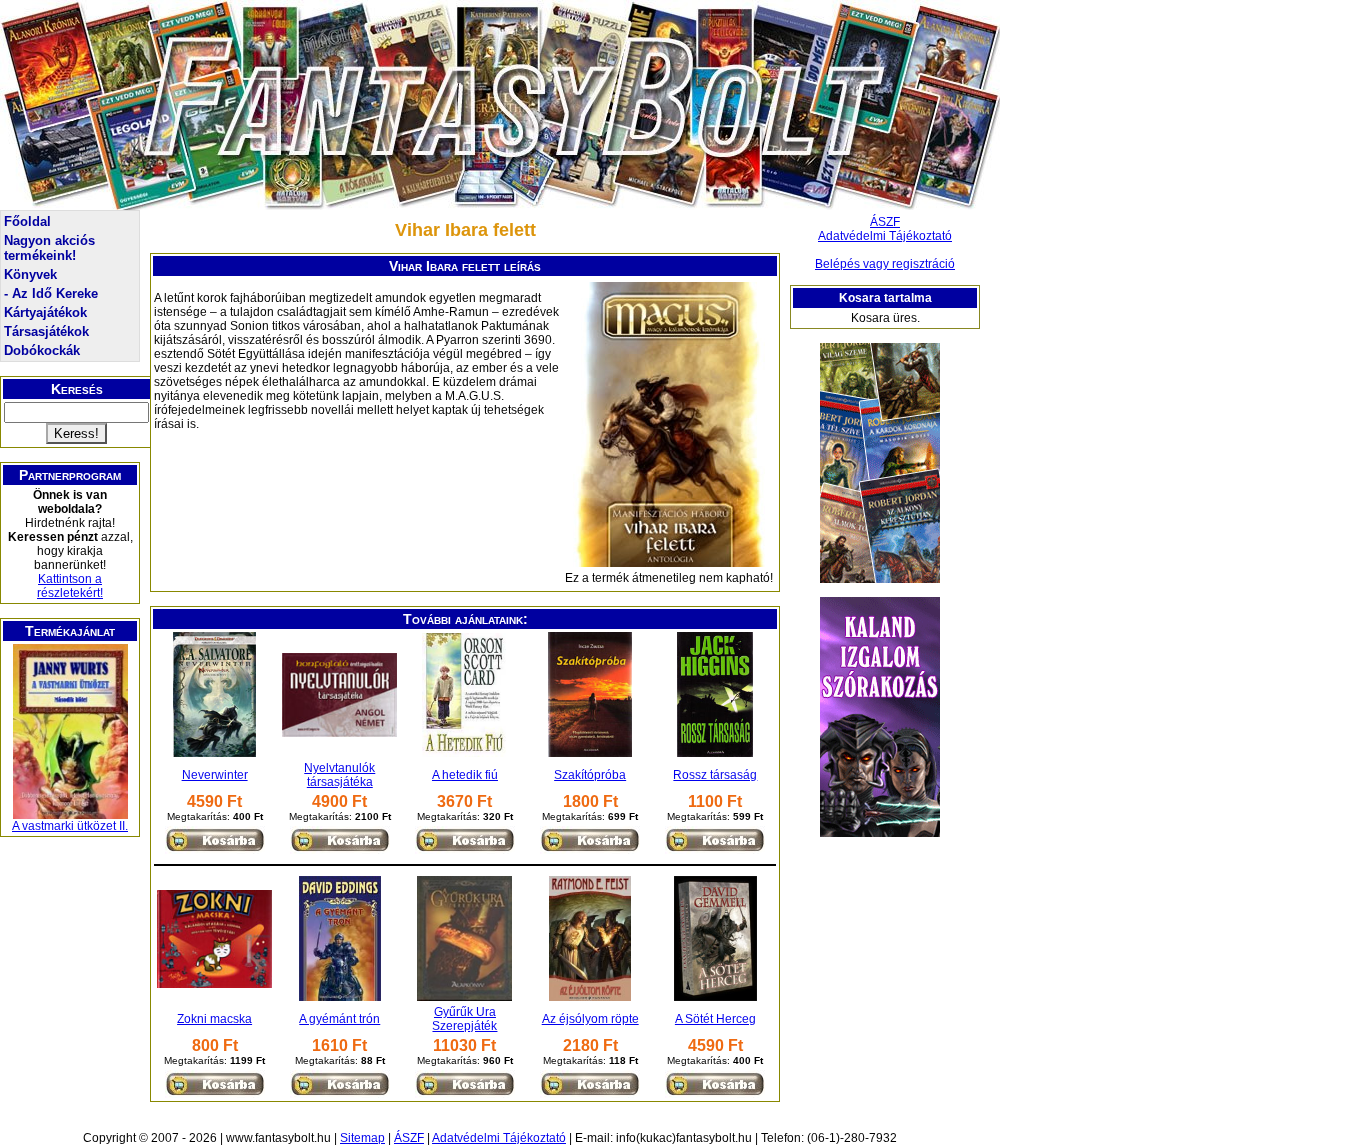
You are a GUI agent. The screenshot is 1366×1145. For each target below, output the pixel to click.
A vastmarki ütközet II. (70, 826)
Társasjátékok (46, 331)
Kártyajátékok (45, 312)
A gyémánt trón (339, 1019)
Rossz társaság (715, 775)
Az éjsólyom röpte (590, 1019)
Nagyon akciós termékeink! (49, 248)
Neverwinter (215, 775)
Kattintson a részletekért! (70, 586)
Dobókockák (42, 350)
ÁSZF (885, 222)
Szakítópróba (590, 775)
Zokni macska (214, 1019)
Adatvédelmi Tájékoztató (885, 236)
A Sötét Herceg (715, 1019)
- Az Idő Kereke (51, 293)
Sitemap (362, 1138)
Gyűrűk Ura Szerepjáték (464, 1019)
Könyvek (30, 274)
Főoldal (27, 221)
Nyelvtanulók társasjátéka (339, 775)
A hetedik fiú (465, 775)
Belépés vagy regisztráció (885, 264)
